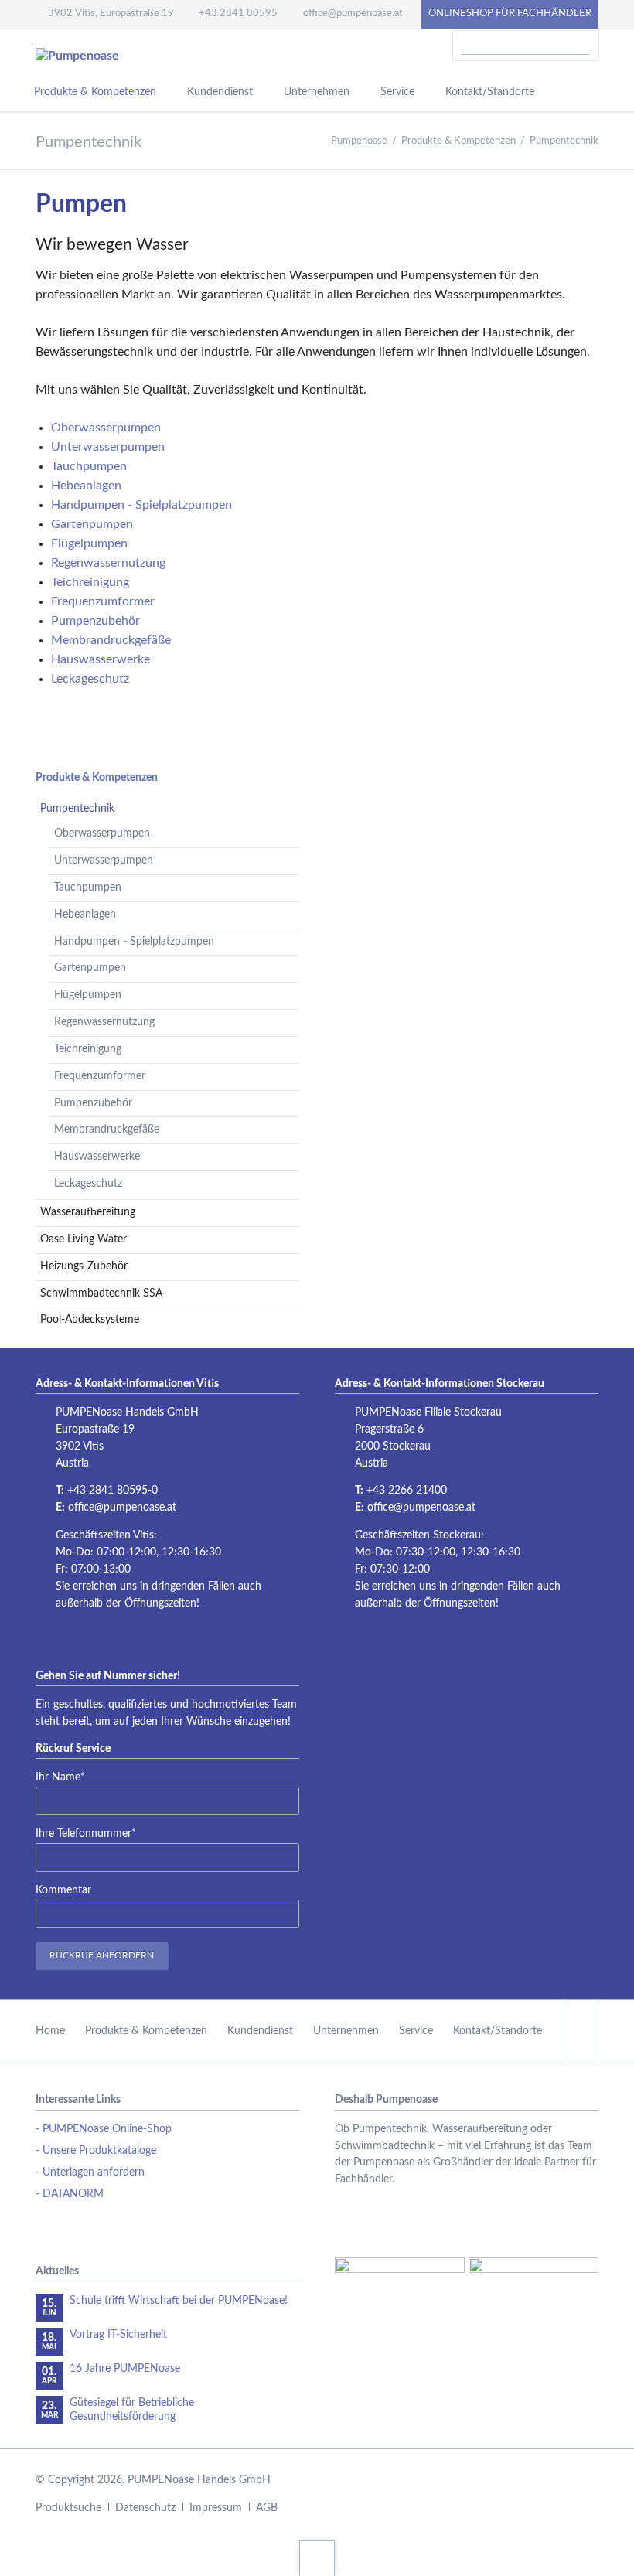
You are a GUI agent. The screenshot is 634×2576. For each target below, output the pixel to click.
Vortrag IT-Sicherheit (118, 2335)
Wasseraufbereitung (88, 1212)
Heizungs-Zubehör (84, 1266)
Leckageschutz (88, 1184)
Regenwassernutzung (104, 1022)
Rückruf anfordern (102, 1955)
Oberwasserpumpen (102, 833)
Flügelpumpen (88, 995)
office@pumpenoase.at (122, 1508)
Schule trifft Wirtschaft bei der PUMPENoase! (179, 2301)
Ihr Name (60, 1777)
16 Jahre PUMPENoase (125, 2369)
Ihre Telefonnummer (86, 1833)
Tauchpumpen (88, 888)
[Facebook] (581, 2031)
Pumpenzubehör (93, 1103)
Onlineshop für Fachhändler (510, 14)
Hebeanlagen (85, 915)
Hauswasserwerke (97, 1157)
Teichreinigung (88, 1049)
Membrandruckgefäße (107, 1130)
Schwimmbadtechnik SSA (101, 1293)
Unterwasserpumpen (104, 860)
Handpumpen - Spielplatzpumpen (134, 942)
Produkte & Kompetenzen (97, 778)
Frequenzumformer (100, 1076)
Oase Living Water (84, 1239)
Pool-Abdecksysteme (90, 1320)
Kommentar (63, 1890)
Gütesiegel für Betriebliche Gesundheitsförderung (132, 2410)
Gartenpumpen (90, 968)
